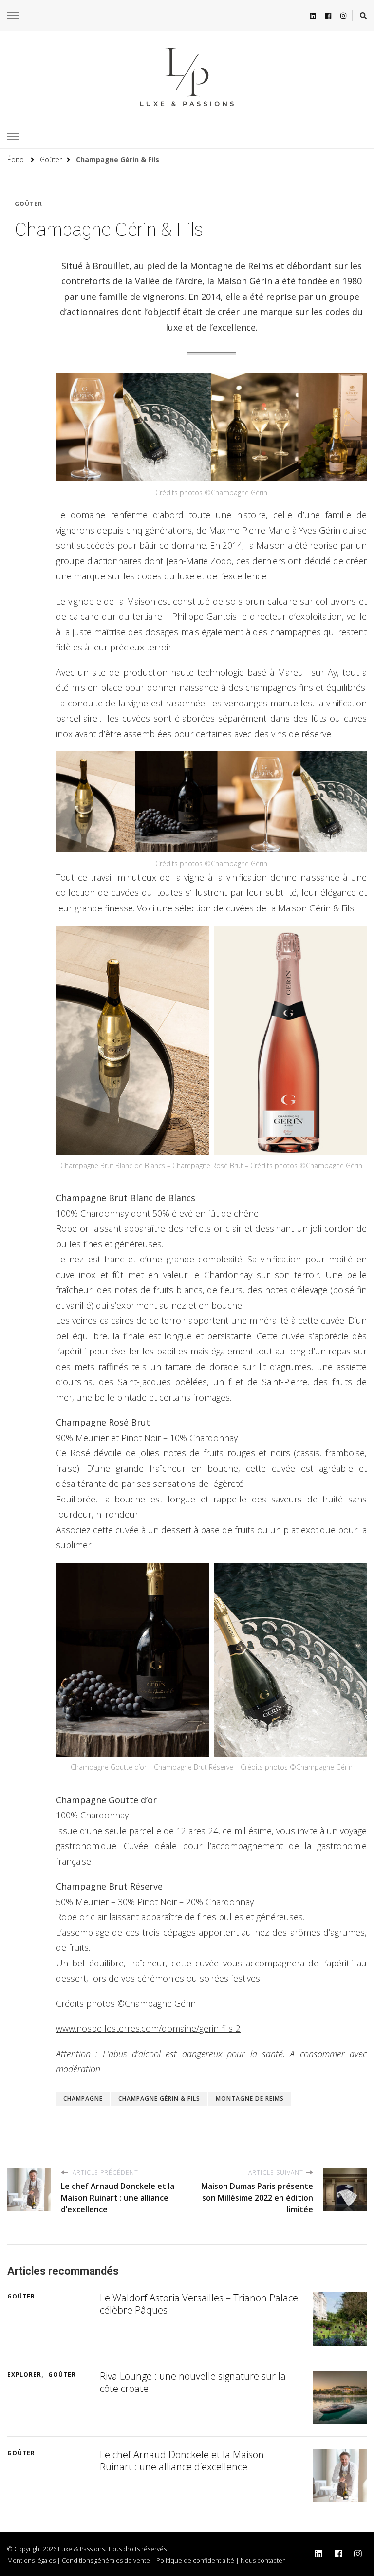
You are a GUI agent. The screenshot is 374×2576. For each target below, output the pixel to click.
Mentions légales (31, 2560)
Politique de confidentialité (195, 2560)
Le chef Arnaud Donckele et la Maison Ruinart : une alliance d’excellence (182, 2461)
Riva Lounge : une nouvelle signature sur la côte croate (193, 2382)
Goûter (28, 204)
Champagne (83, 2099)
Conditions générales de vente (106, 2560)
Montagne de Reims (250, 2099)
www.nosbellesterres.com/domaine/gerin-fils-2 (148, 2028)
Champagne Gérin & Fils (159, 2099)
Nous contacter (263, 2560)
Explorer (24, 2375)
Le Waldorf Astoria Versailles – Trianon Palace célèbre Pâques (199, 2304)
